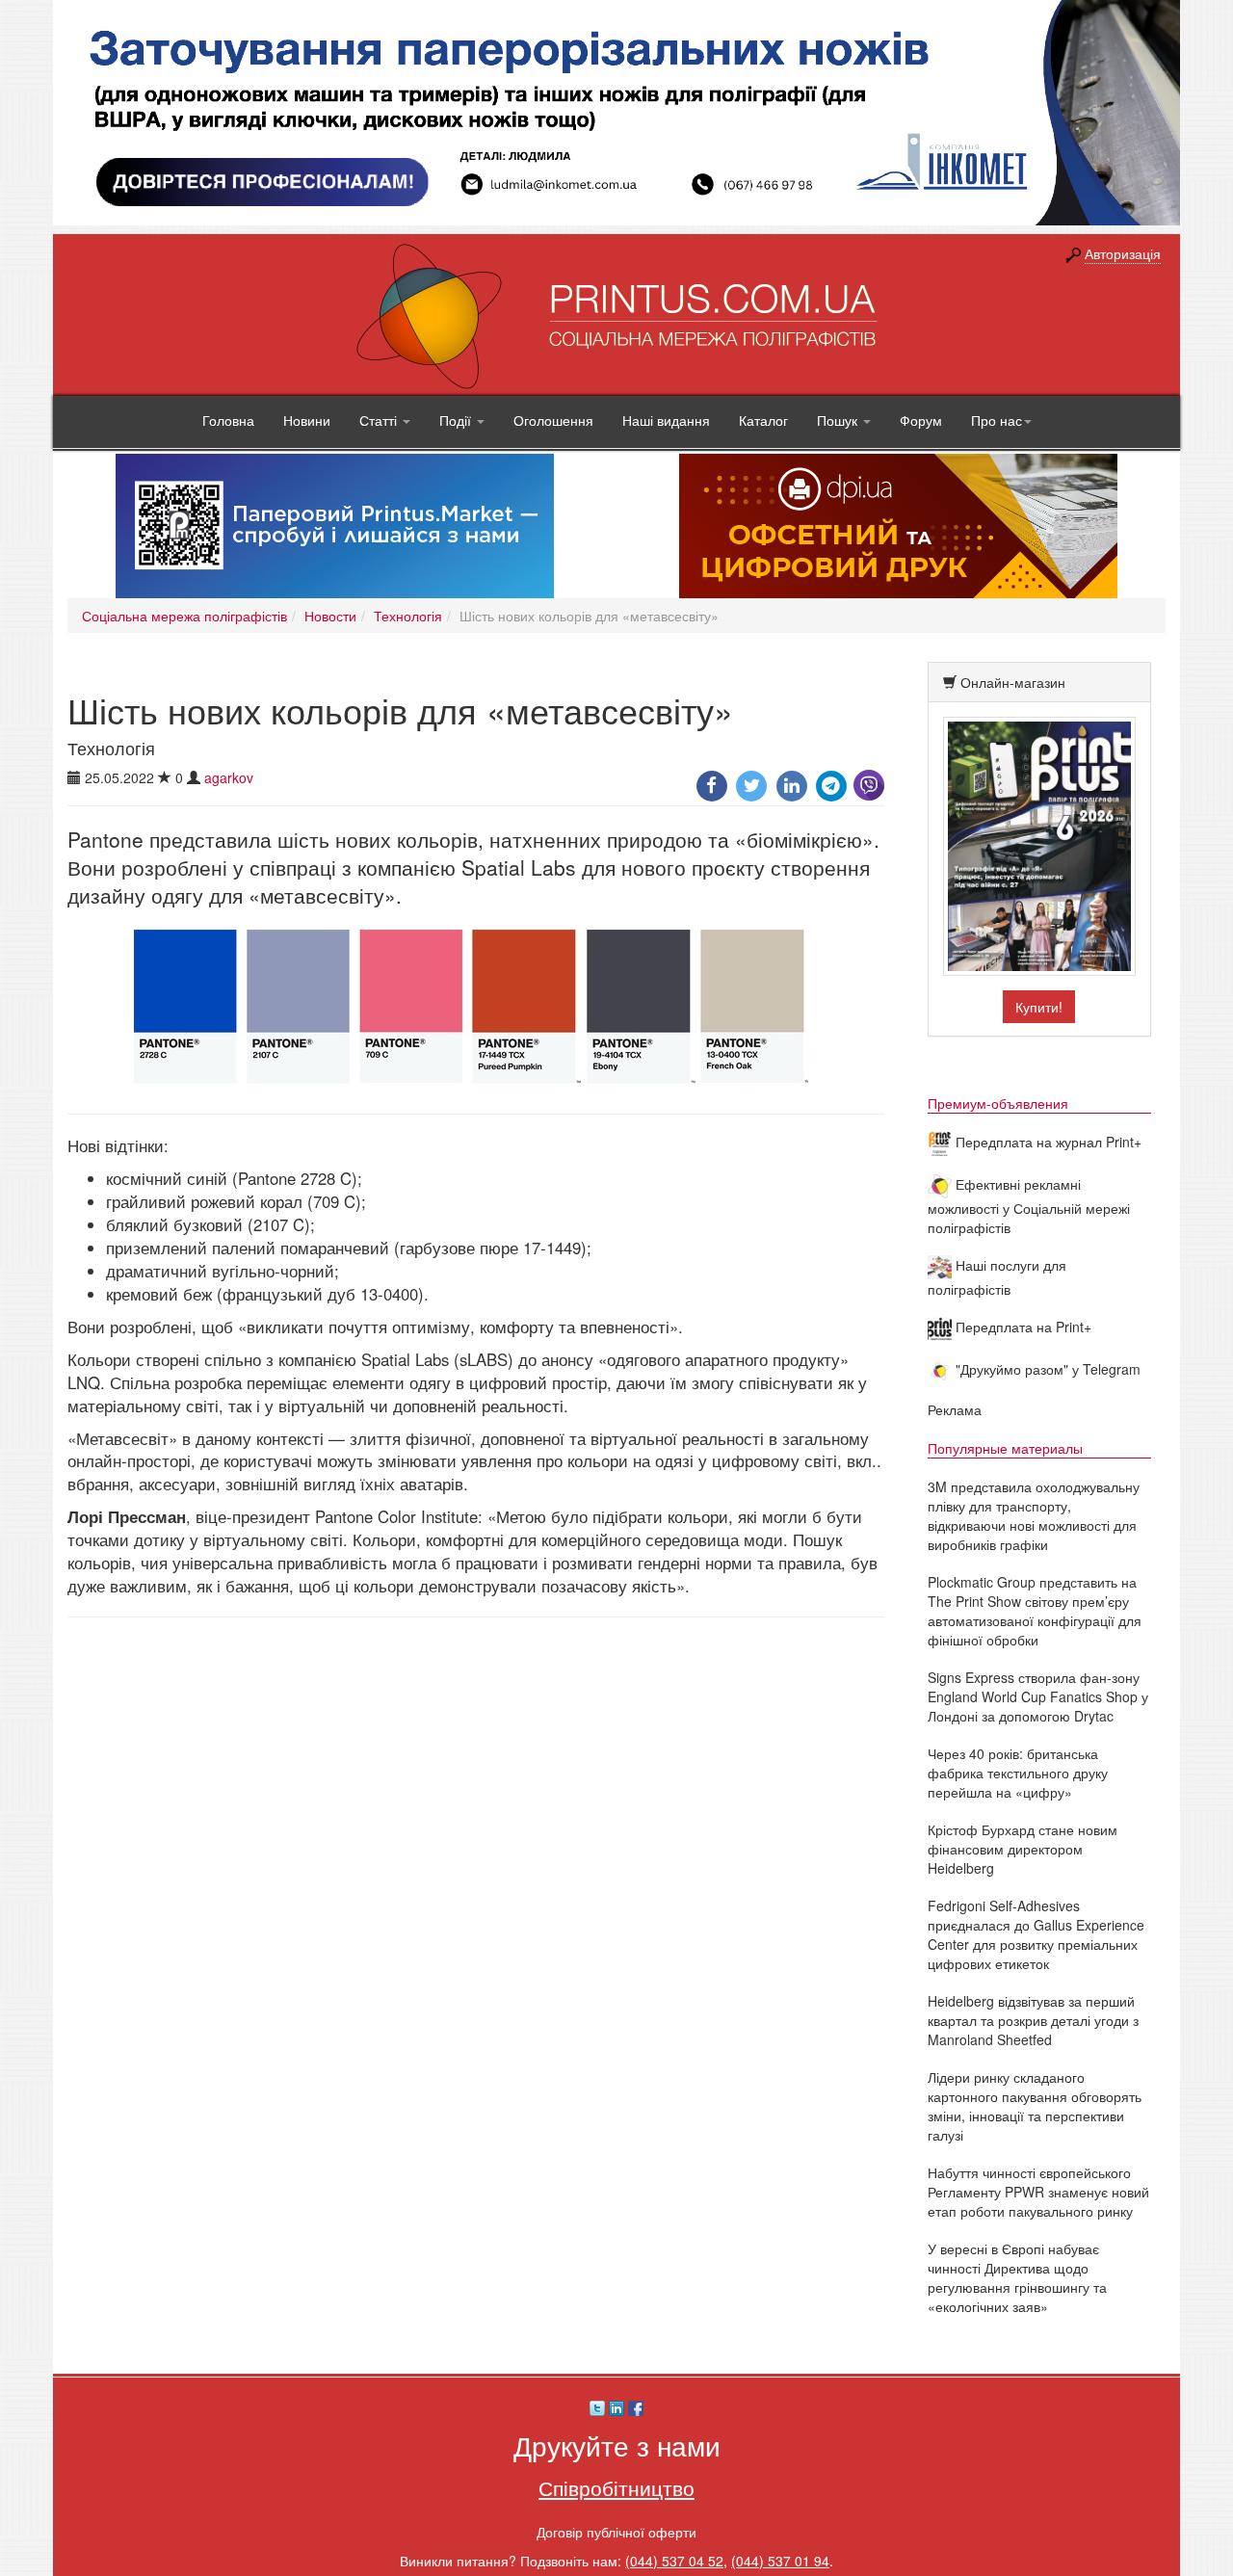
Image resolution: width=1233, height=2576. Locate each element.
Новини (307, 420)
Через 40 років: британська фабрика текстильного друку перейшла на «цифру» (1018, 1773)
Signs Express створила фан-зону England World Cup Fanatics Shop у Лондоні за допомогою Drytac (1038, 1696)
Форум (921, 420)
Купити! (1039, 1007)
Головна (228, 420)
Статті (380, 420)
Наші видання (666, 420)
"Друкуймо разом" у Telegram (1046, 1369)
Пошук (839, 420)
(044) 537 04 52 (674, 2561)
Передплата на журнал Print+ (1047, 1142)
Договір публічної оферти (616, 2532)
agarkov (229, 777)
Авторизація (1123, 253)
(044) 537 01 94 (780, 2561)
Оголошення (553, 420)
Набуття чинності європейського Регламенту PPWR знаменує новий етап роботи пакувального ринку (1038, 2192)
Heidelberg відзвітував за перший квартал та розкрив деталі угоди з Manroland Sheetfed (1033, 2020)
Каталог (763, 420)
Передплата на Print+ (1022, 1327)
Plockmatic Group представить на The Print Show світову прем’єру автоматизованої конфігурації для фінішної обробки (1035, 1611)
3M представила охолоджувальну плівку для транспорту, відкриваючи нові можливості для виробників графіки (1034, 1515)
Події (457, 420)
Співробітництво (616, 2487)
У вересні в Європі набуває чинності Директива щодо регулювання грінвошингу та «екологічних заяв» (1017, 2277)
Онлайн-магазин (1013, 682)
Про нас (997, 420)
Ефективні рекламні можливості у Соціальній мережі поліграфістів (1029, 1206)
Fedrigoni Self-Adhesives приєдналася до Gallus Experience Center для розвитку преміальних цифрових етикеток (1036, 1934)
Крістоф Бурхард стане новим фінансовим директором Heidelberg (1023, 1849)
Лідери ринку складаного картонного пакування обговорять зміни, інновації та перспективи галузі (1035, 2106)
